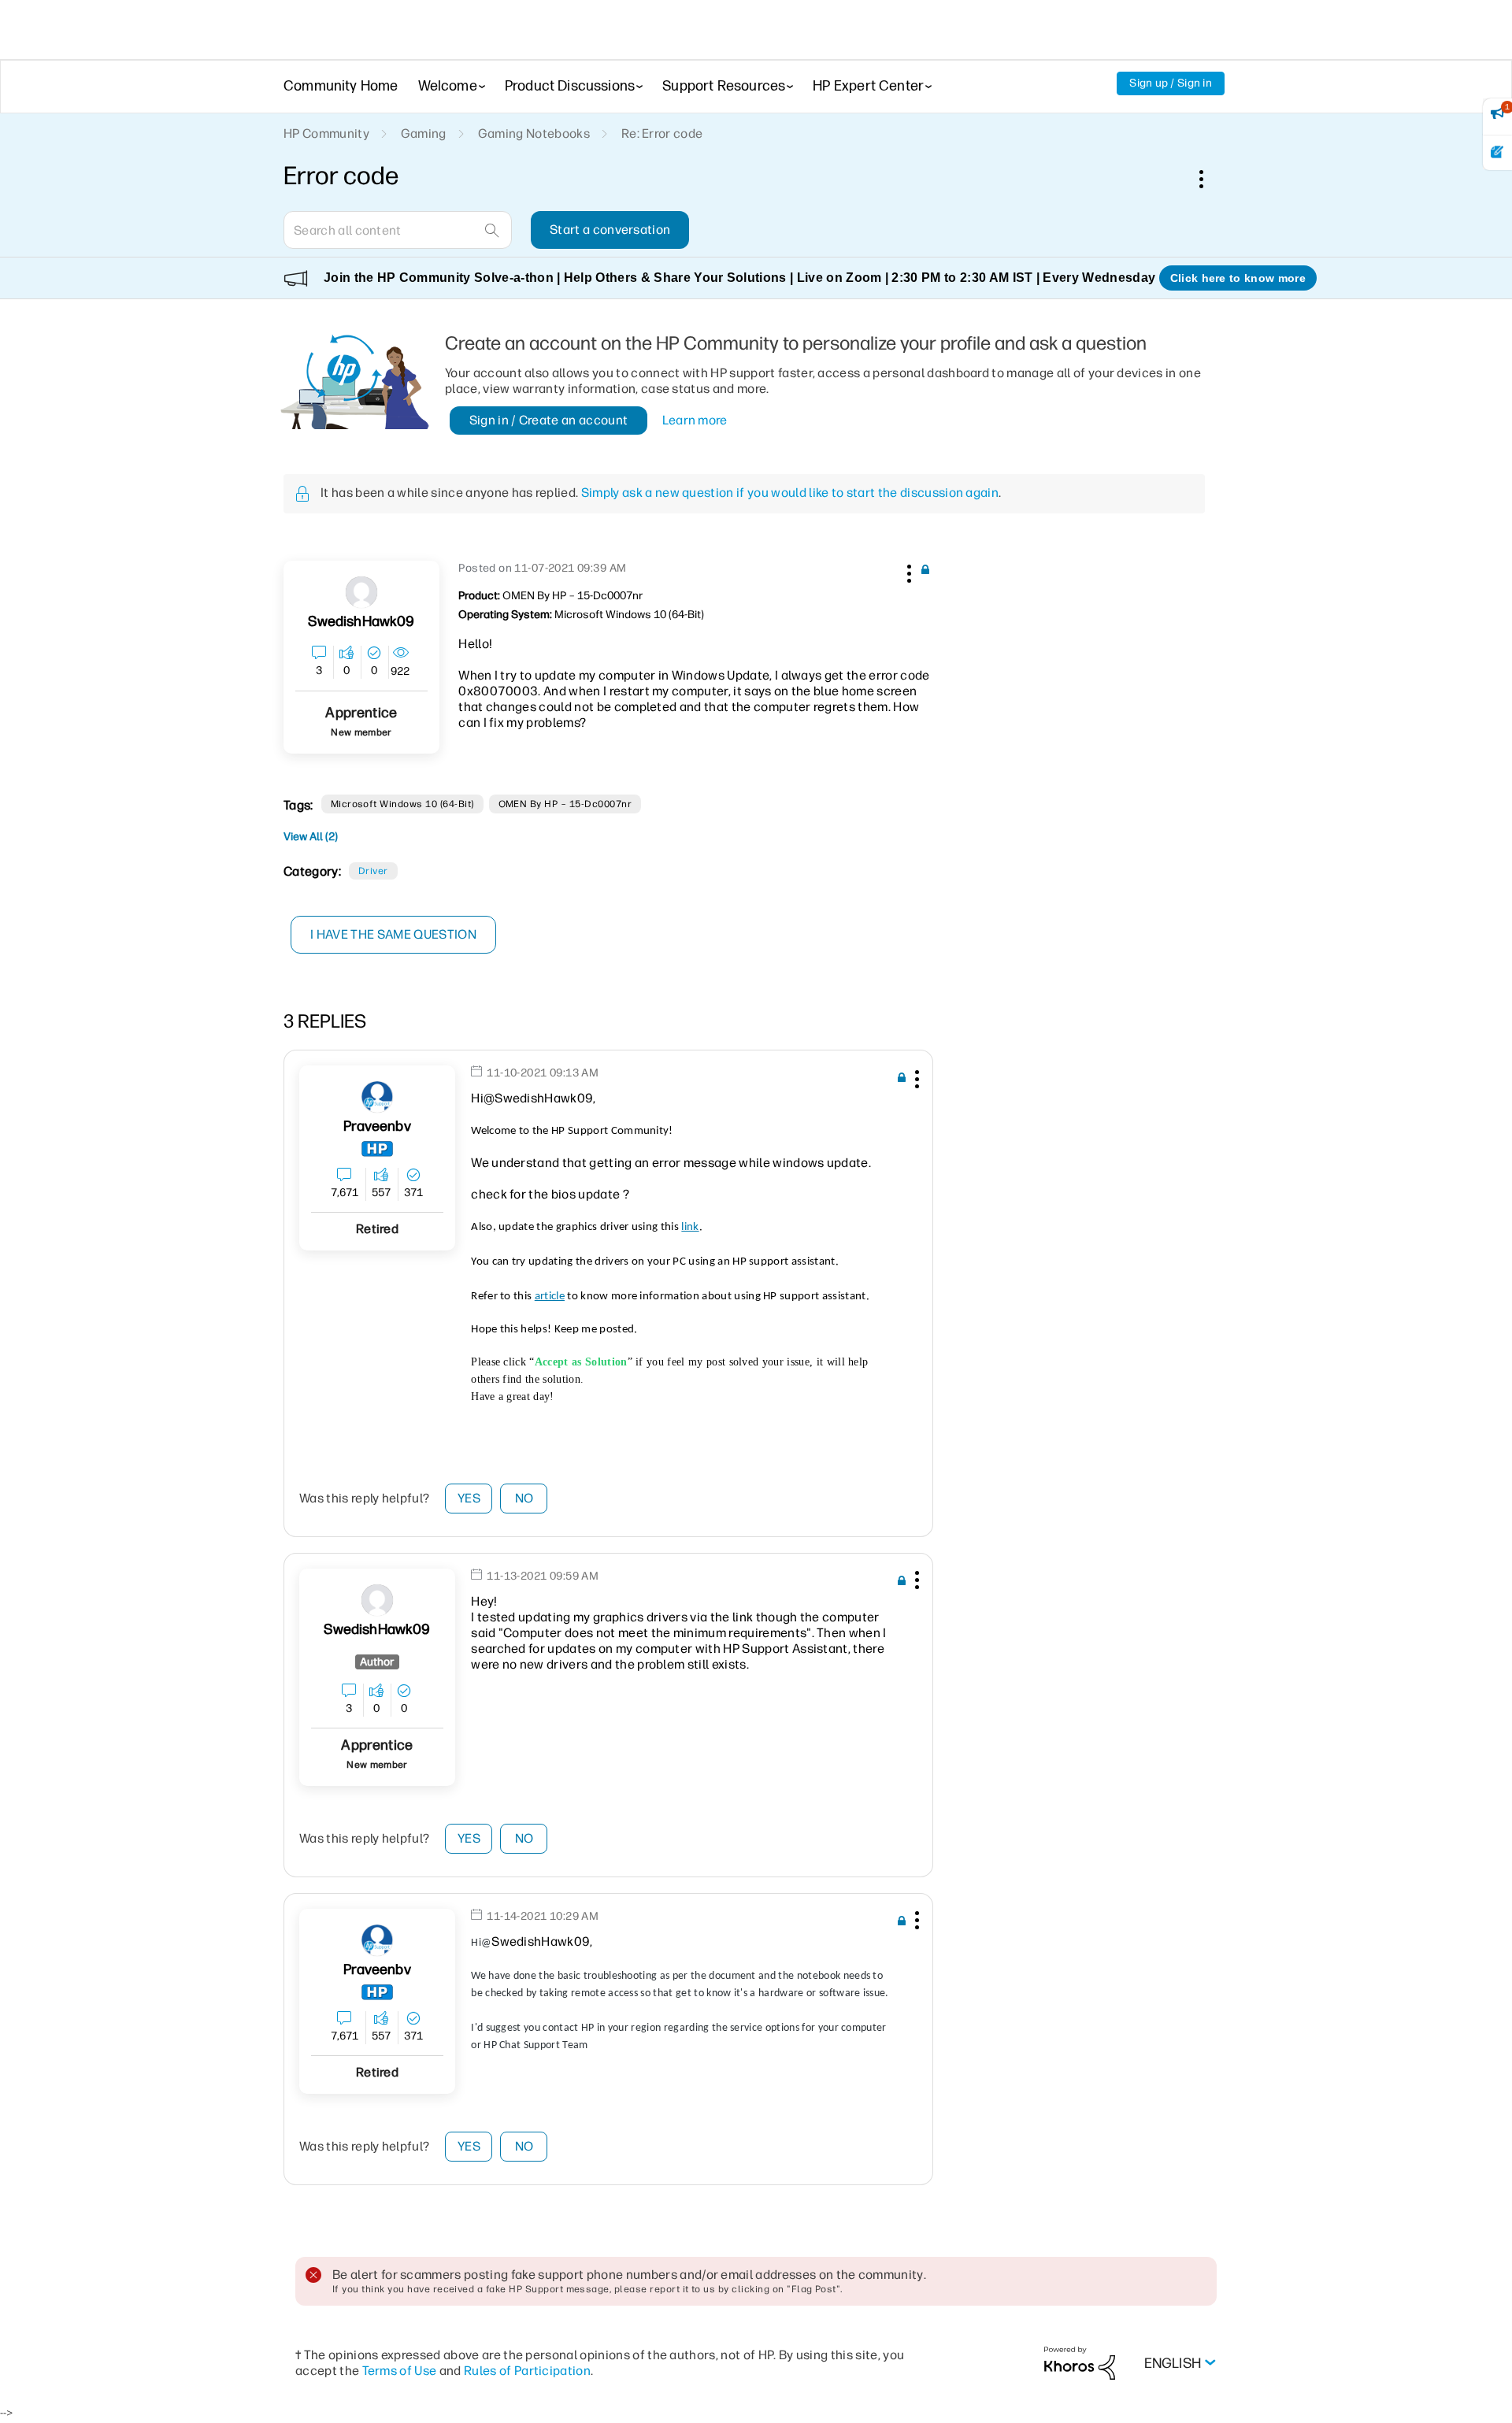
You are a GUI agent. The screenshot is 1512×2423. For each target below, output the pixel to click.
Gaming (424, 133)
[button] (907, 571)
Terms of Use (400, 2371)
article (550, 1297)
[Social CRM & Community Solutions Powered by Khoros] (1080, 2362)
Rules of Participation (527, 2371)
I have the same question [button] (393, 934)
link (690, 1227)
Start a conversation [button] (610, 230)
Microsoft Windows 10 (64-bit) (402, 804)
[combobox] (398, 230)
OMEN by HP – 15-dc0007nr (565, 804)
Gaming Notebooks (534, 133)
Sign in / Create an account (549, 420)
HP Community (326, 133)
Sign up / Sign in (1171, 83)
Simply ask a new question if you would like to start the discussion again (790, 493)
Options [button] (1210, 179)
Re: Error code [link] (662, 133)
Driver (373, 871)
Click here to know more (1238, 278)
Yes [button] (469, 1498)
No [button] (524, 1498)
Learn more (695, 420)
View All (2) (311, 837)
